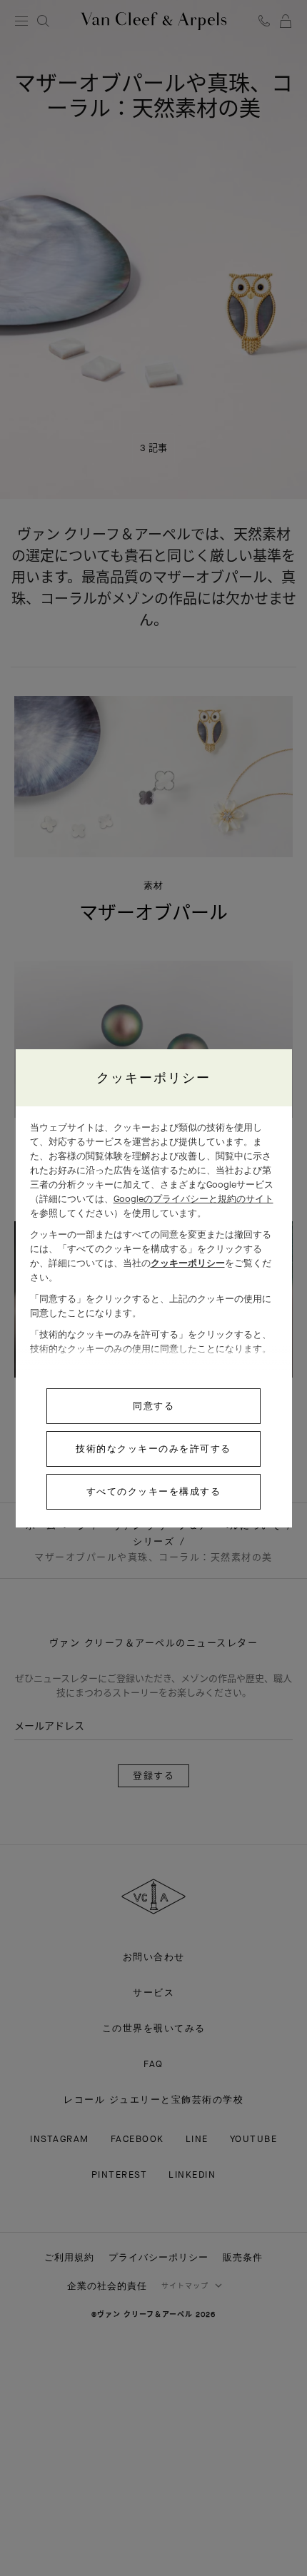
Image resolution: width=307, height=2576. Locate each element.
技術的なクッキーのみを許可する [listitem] (153, 1449)
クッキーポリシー (188, 1263)
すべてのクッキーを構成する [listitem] (154, 1491)
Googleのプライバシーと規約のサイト (193, 1199)
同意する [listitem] (153, 1406)
